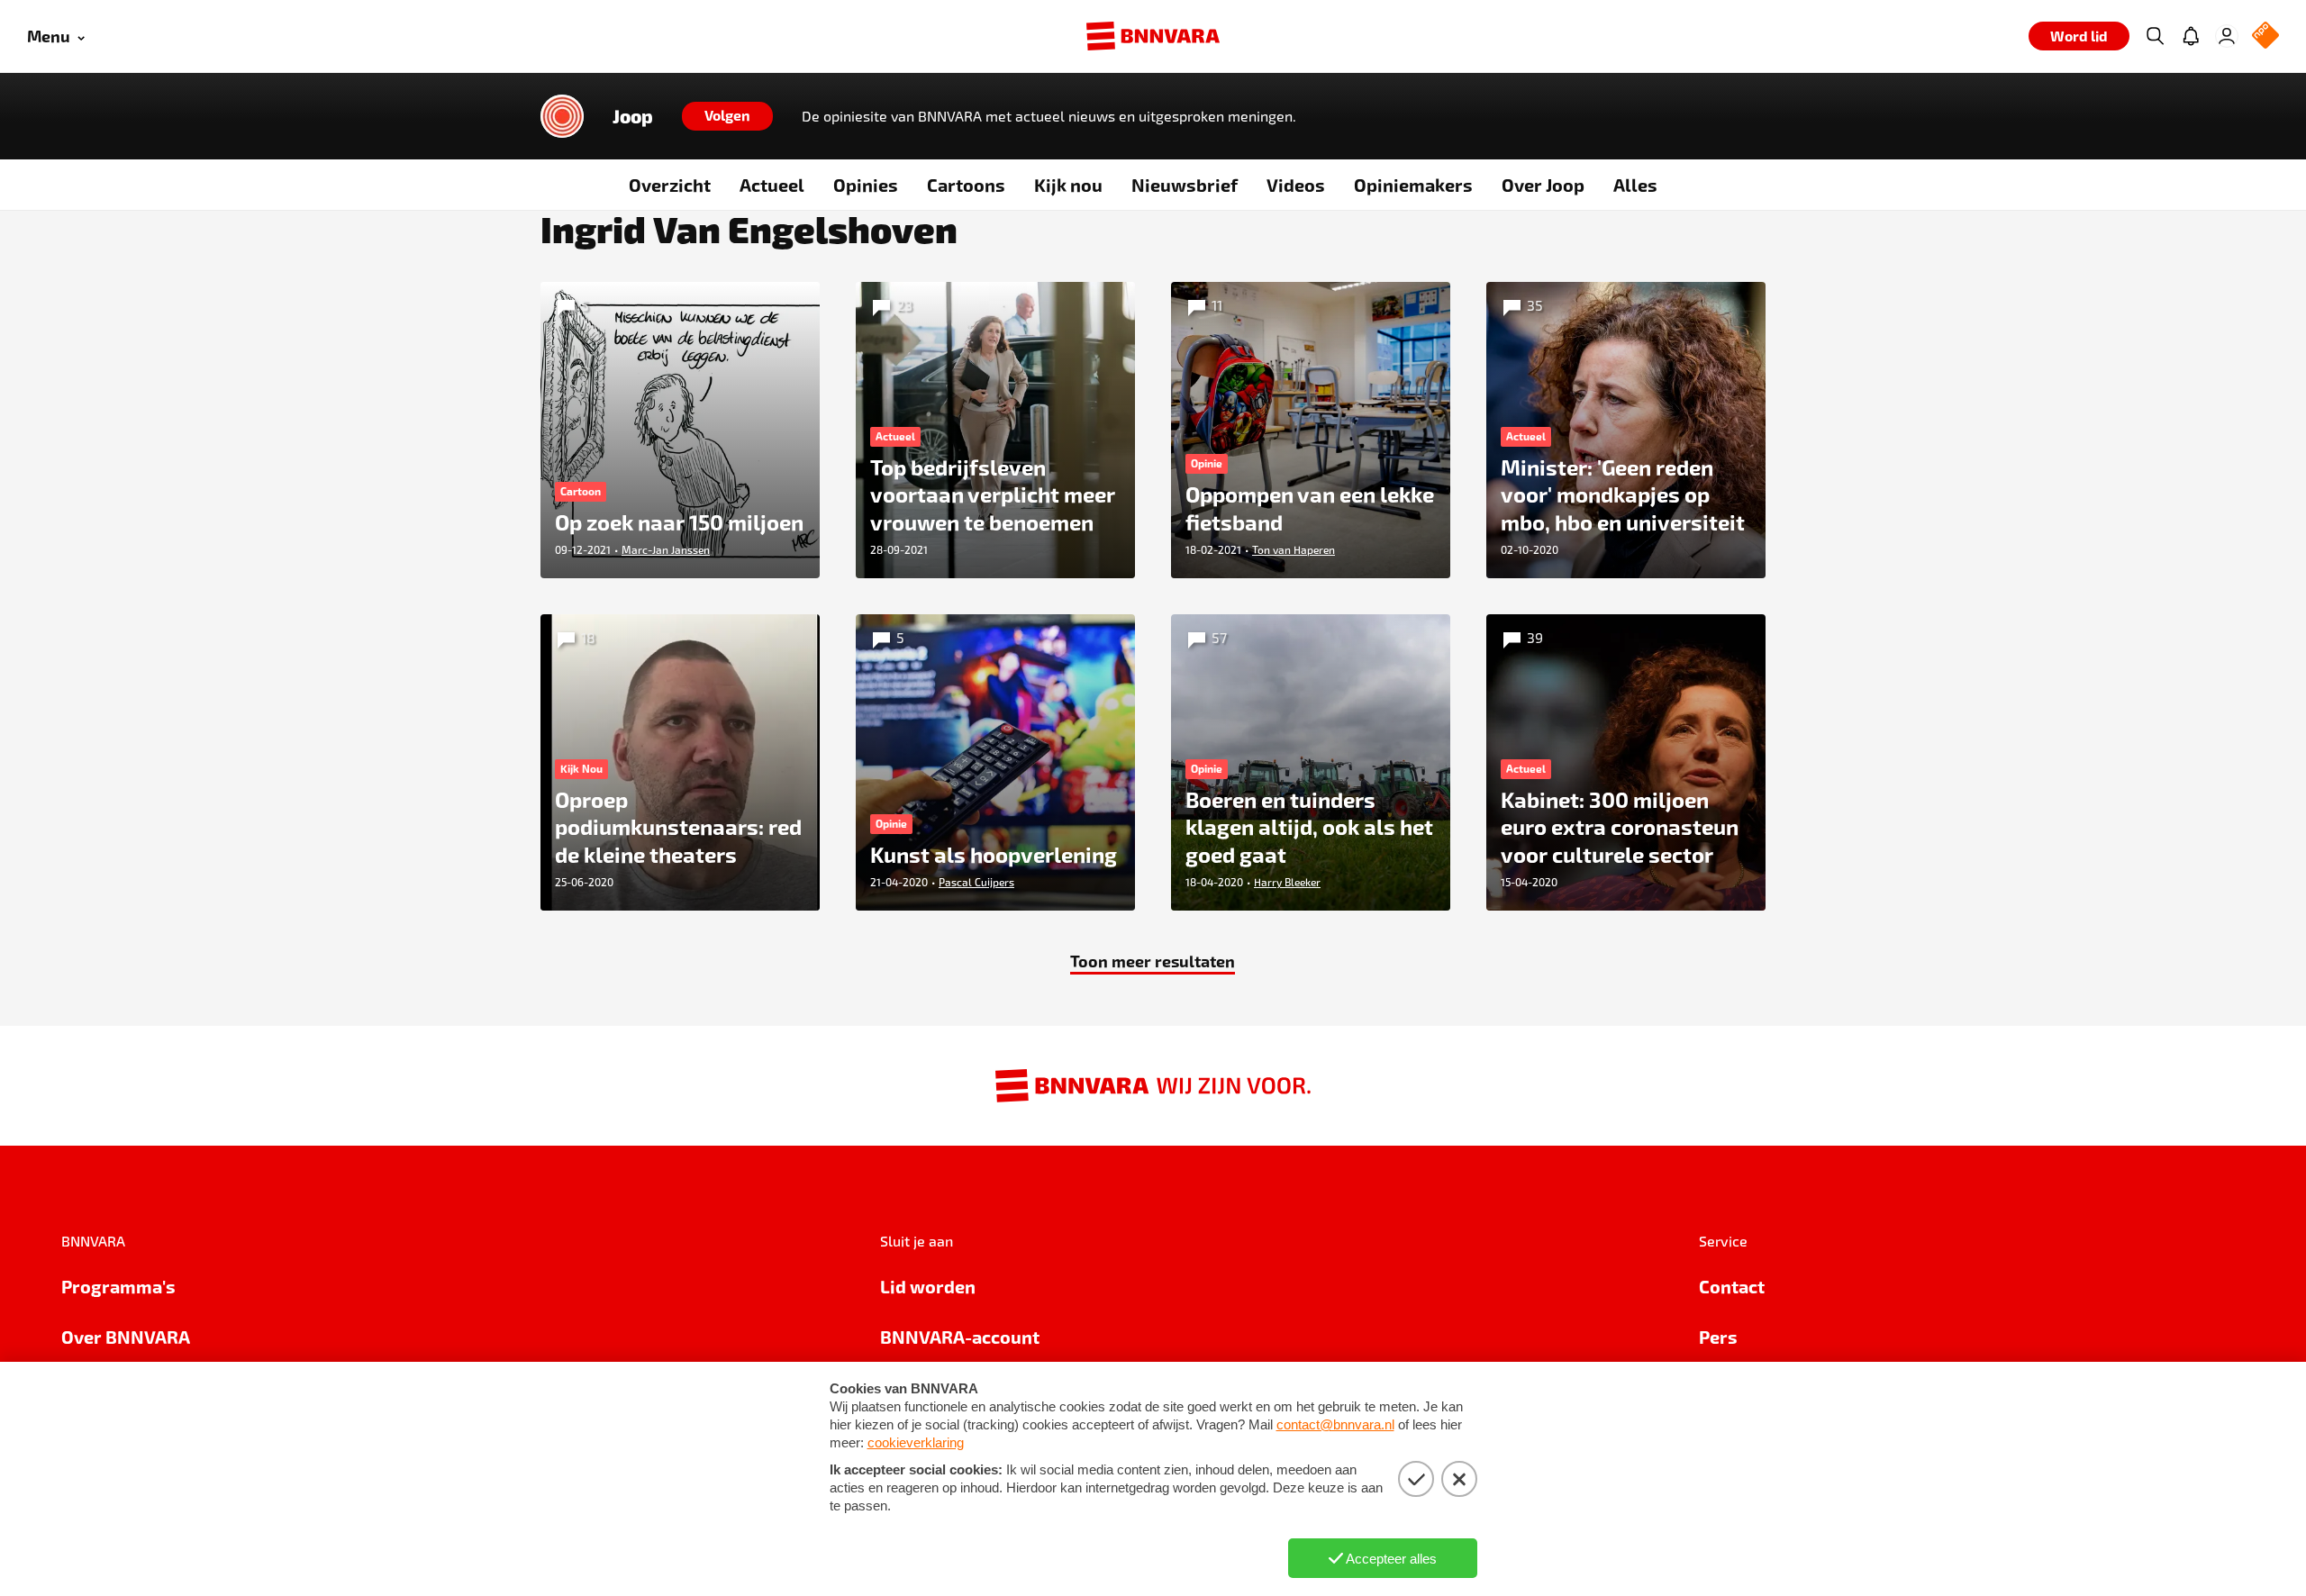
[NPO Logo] (2265, 36)
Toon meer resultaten (1153, 961)
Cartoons (966, 185)
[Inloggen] (2227, 36)
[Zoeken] (2155, 36)
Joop (633, 116)
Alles (1635, 185)
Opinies (866, 185)
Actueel (772, 185)
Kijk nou (1068, 185)
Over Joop (1543, 185)
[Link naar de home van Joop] (562, 116)
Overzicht (670, 185)
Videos (1296, 185)
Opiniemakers (1413, 185)
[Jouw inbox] (2191, 36)
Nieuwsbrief (1185, 185)
